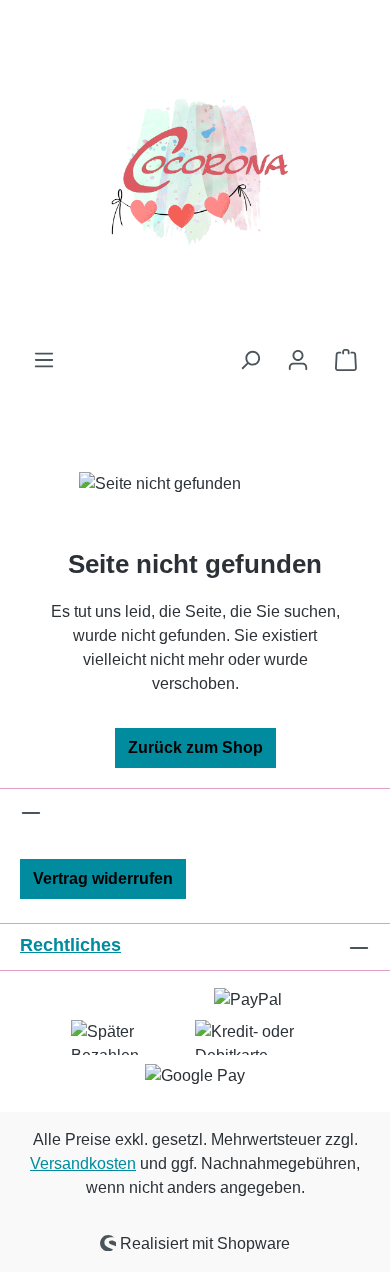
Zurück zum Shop (195, 747)
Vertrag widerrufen (103, 878)
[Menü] (44, 360)
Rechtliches (70, 945)
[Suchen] (250, 360)
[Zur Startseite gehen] (195, 174)
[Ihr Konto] (298, 360)
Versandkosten (83, 1163)
